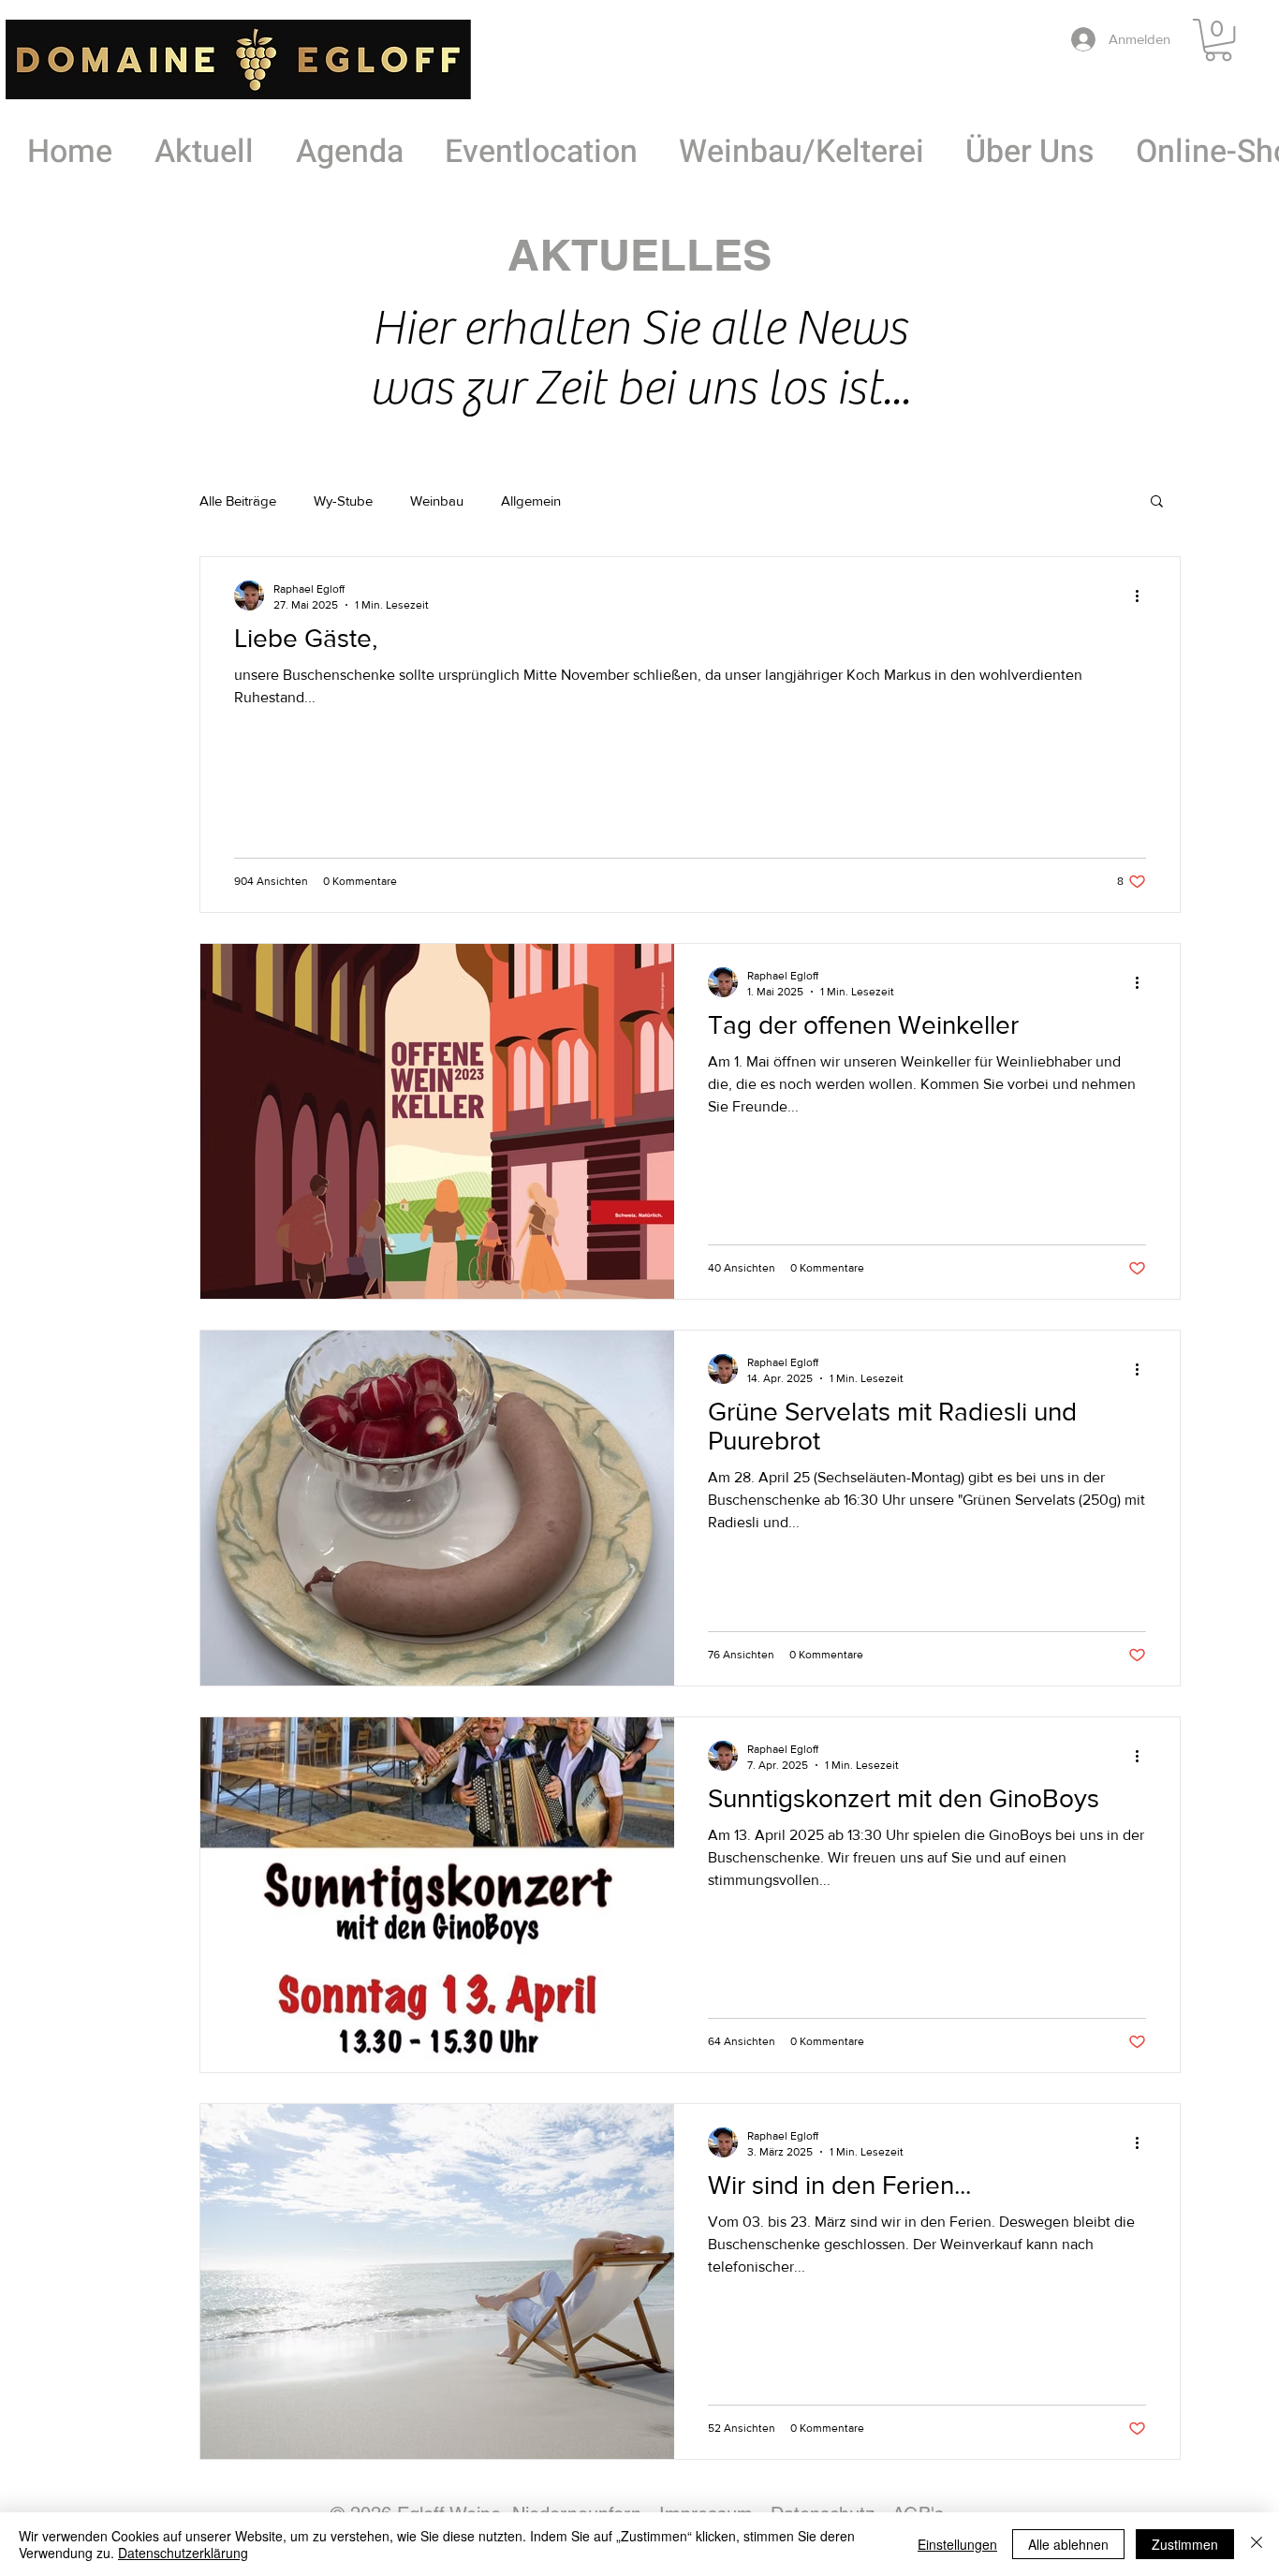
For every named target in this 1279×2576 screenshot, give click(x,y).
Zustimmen (1185, 2544)
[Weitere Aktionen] (1143, 596)
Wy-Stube (343, 500)
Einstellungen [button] (957, 2544)
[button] (1218, 40)
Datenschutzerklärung (183, 2553)
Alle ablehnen (1068, 2544)
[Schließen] (1257, 2544)
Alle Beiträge (238, 500)
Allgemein (531, 500)
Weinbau (437, 500)
